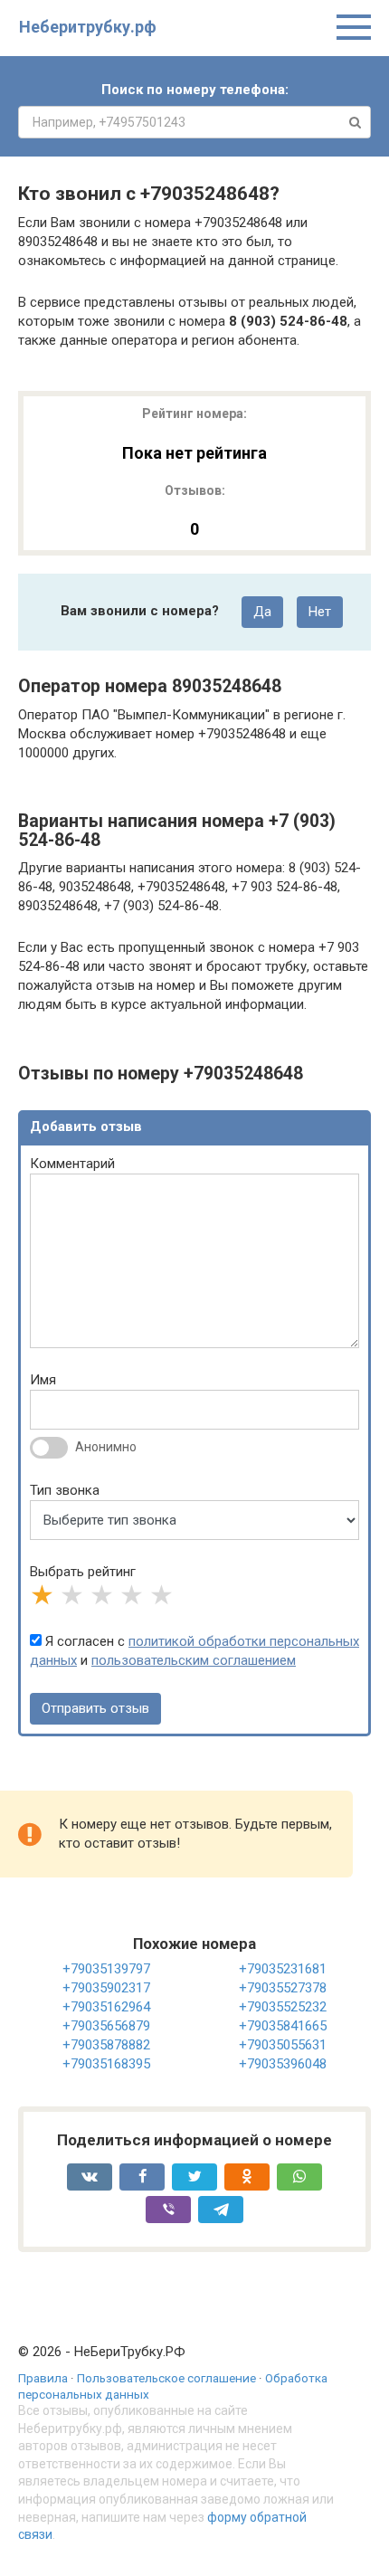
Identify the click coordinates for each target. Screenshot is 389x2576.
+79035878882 (106, 2045)
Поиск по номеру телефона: (195, 90)
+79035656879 (106, 2026)
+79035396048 (283, 2064)
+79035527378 (283, 1988)
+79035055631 (283, 2045)
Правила (43, 2378)
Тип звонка (65, 1490)
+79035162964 (106, 2007)
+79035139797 (106, 1969)
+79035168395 (106, 2064)
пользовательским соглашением (194, 1660)
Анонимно (106, 1447)
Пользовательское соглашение (166, 2378)
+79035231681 (283, 1969)
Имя (43, 1380)
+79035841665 (283, 2026)
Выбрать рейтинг (83, 1572)
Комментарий (72, 1164)
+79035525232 (283, 2007)
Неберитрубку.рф (88, 27)
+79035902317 (106, 1988)
